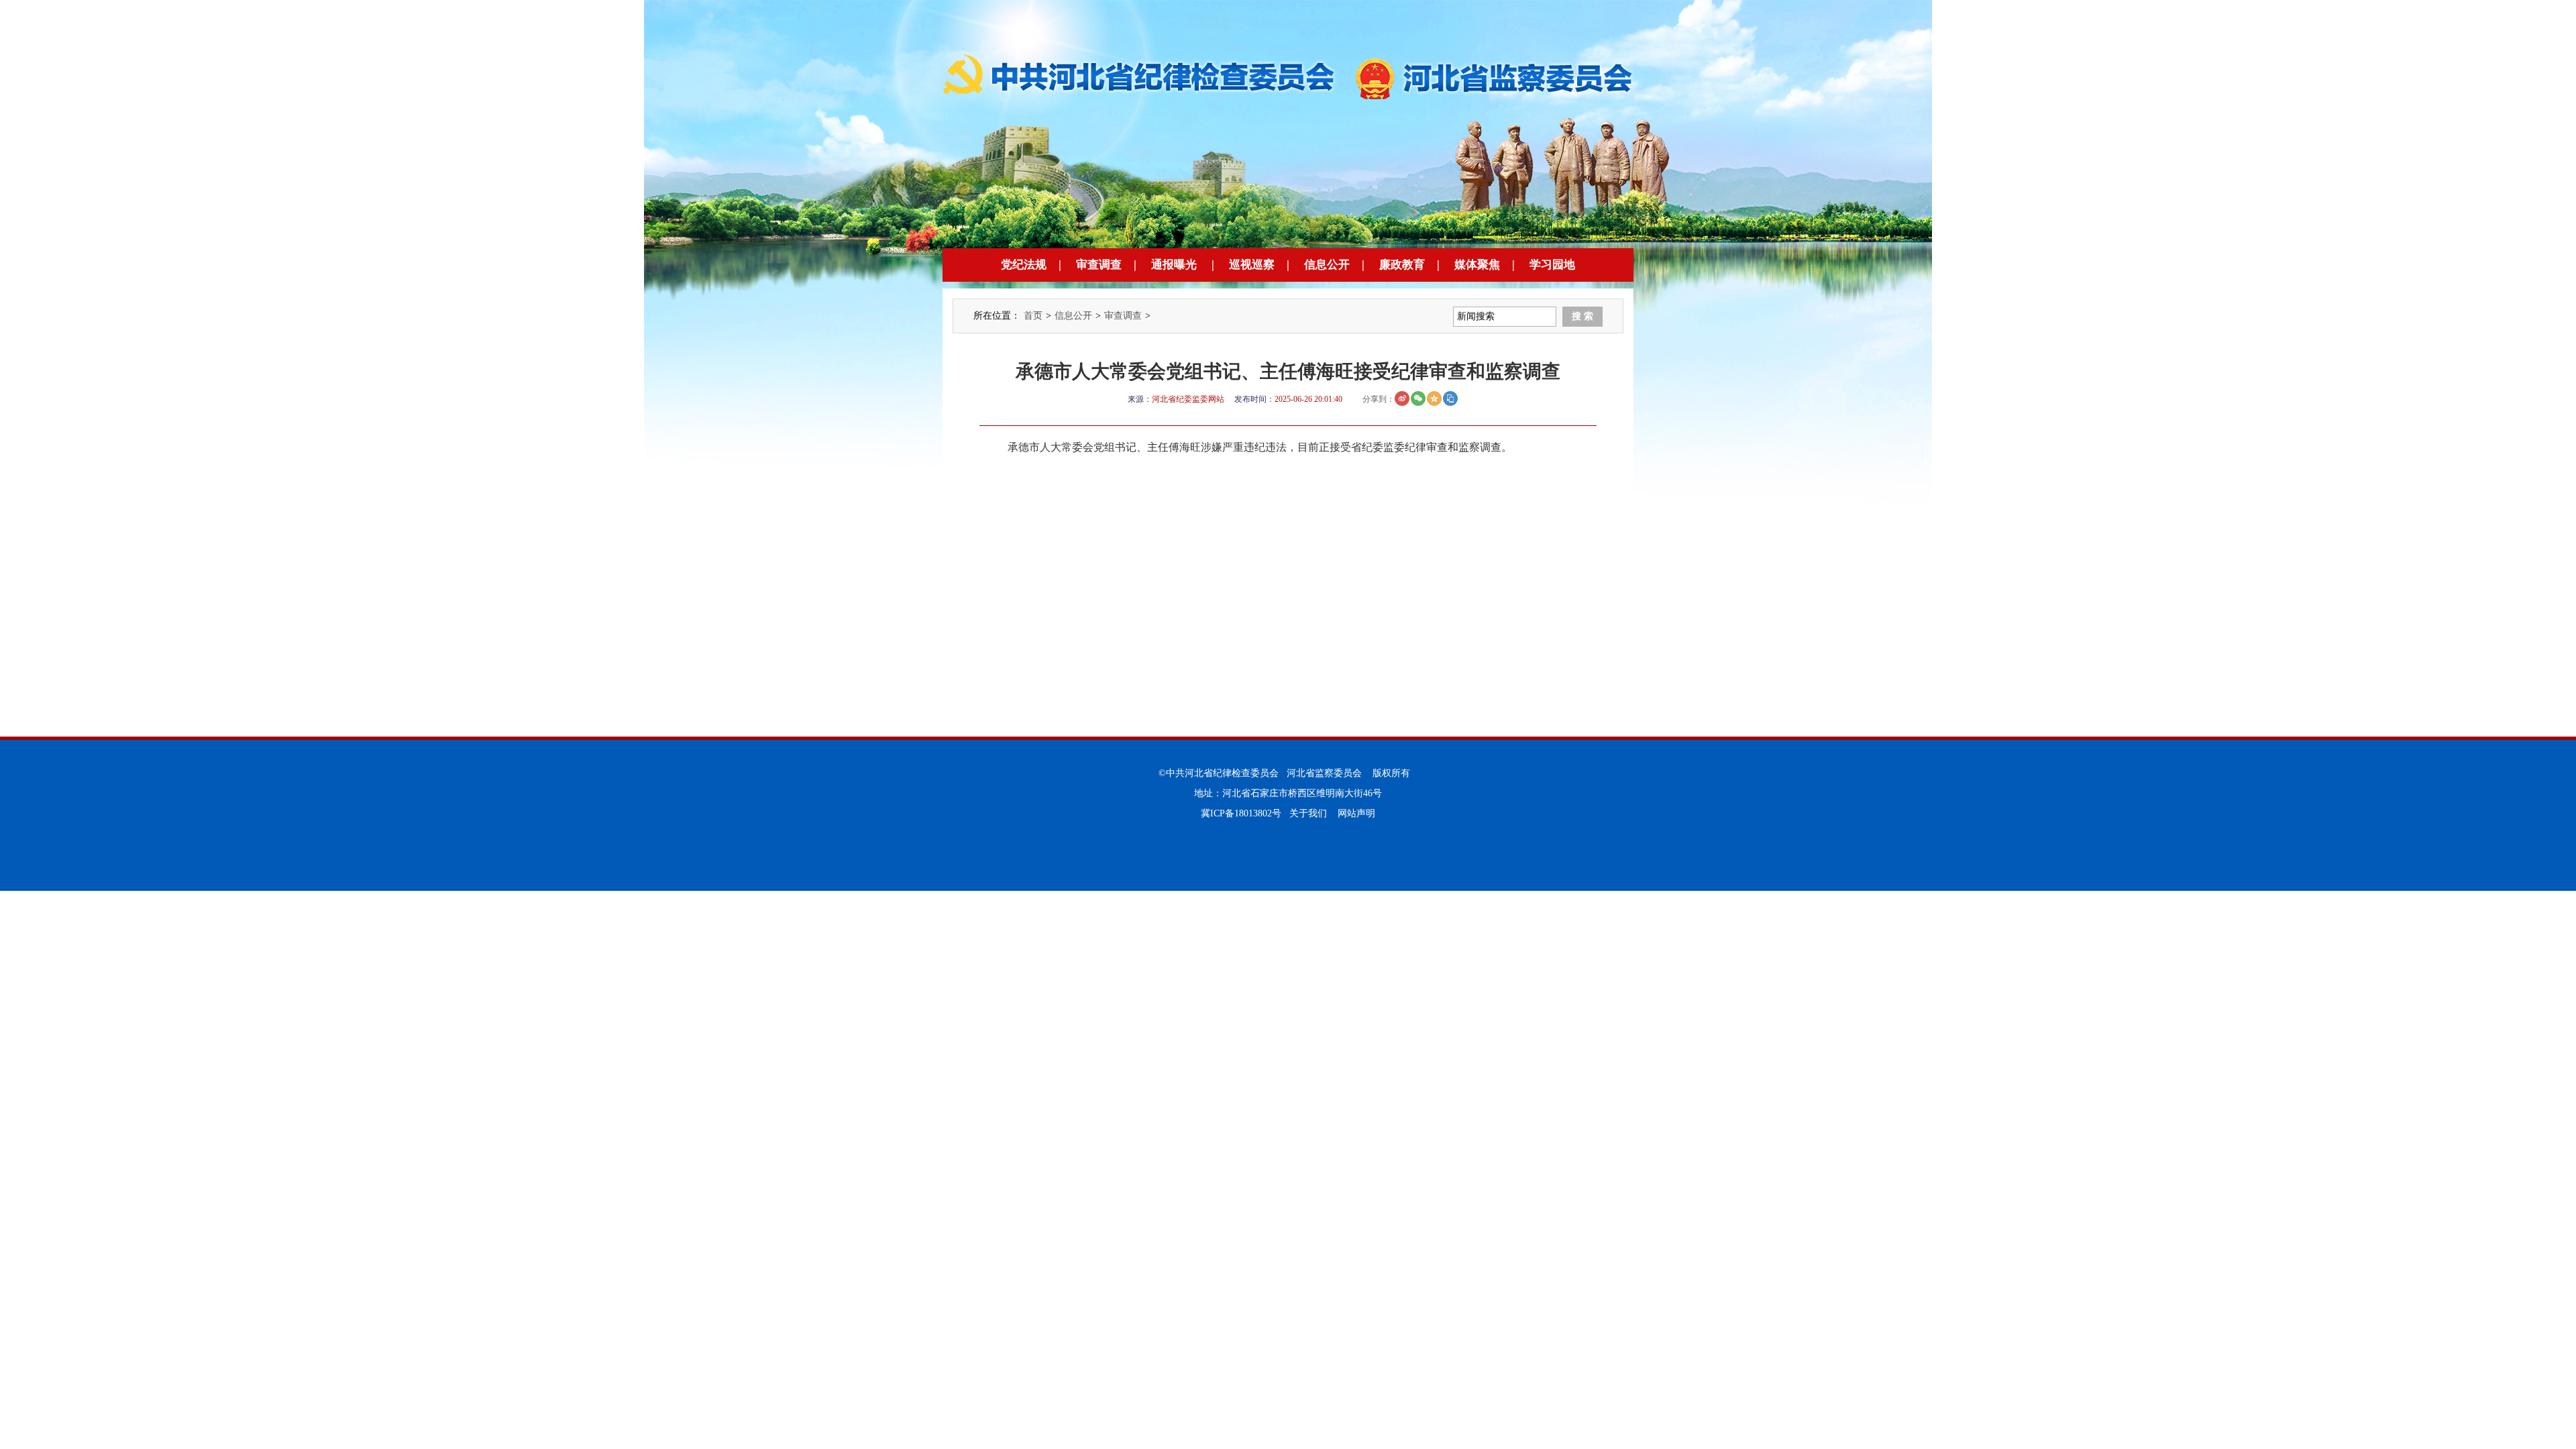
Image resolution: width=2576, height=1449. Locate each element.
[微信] (1418, 398)
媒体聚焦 (1477, 265)
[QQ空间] (1434, 398)
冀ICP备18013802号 (1241, 813)
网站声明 (1356, 813)
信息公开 (1327, 265)
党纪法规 (1024, 265)
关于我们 (1308, 813)
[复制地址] (1450, 398)
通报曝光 (1174, 265)
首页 (1033, 316)
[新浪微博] (1402, 398)
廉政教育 (1402, 265)
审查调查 (1099, 265)
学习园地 (1552, 265)
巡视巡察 (1252, 265)
